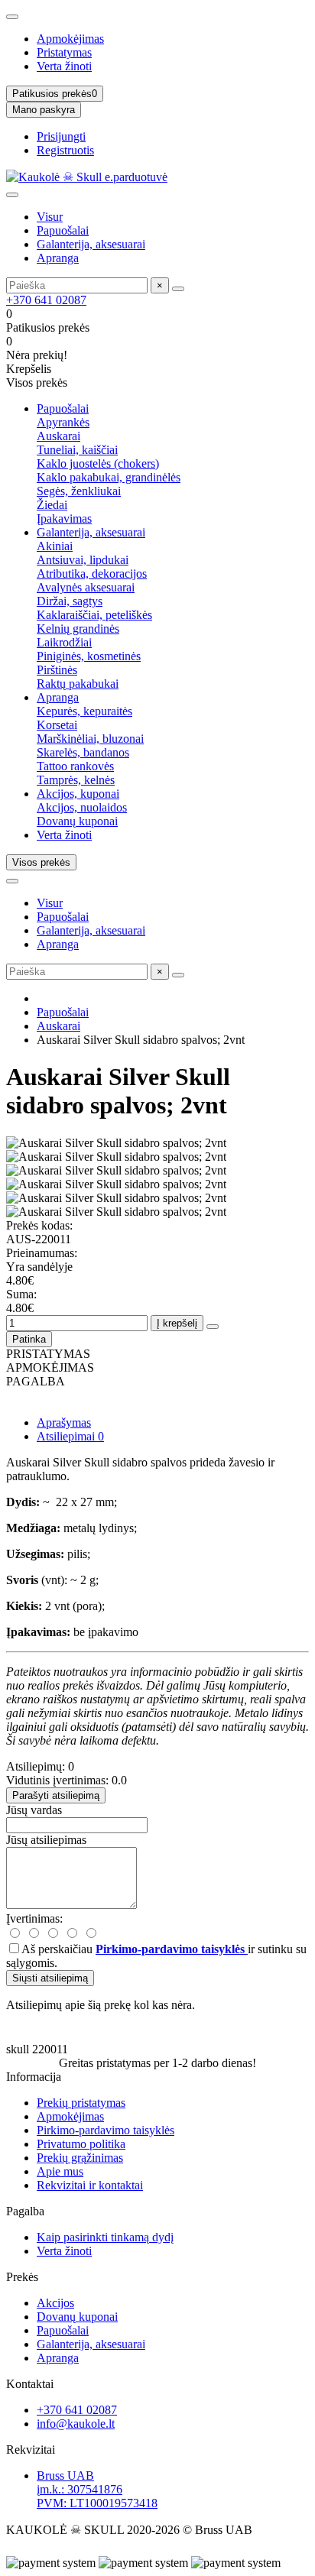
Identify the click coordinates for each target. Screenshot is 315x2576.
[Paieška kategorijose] (12, 195)
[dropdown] (12, 17)
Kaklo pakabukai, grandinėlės (109, 477)
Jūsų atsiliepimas (46, 1840)
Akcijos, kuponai (78, 794)
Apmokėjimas (70, 39)
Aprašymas (64, 1422)
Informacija (34, 2077)
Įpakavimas (64, 518)
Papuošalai (63, 230)
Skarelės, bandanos (83, 752)
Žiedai (52, 505)
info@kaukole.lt (76, 2424)
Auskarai (58, 436)
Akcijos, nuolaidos (82, 807)
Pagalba (25, 2211)
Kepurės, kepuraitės (84, 711)
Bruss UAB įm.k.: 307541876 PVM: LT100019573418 (97, 2489)
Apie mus (60, 2171)
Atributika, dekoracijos (92, 574)
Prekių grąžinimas (80, 2158)
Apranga (58, 258)
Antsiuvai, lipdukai (83, 560)
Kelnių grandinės (78, 629)
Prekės (22, 2277)
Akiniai (55, 546)
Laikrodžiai (64, 642)
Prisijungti (61, 136)
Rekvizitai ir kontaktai (90, 2185)
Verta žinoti (64, 66)
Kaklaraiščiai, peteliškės (94, 615)
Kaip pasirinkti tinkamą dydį (105, 2237)
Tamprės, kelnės (76, 780)
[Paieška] (178, 289)
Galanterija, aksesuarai (91, 244)
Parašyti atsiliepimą (56, 1795)
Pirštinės (57, 670)
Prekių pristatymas (81, 2103)
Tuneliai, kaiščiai (77, 450)
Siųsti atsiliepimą (50, 1978)
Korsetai (57, 725)
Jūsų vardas (34, 1810)
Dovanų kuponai (77, 821)
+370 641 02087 (46, 300)
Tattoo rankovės (75, 766)
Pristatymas (64, 52)
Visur (50, 217)
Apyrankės (63, 422)
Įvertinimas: (34, 1918)
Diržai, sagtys (70, 601)
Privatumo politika (81, 2144)
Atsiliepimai (70, 1436)
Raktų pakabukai (78, 684)
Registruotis (65, 150)
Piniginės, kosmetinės (89, 656)
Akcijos (55, 2303)
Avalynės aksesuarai (86, 587)
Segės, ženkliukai (79, 491)
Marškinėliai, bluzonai (90, 739)
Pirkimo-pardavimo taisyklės (106, 2130)
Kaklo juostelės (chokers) (98, 463)
